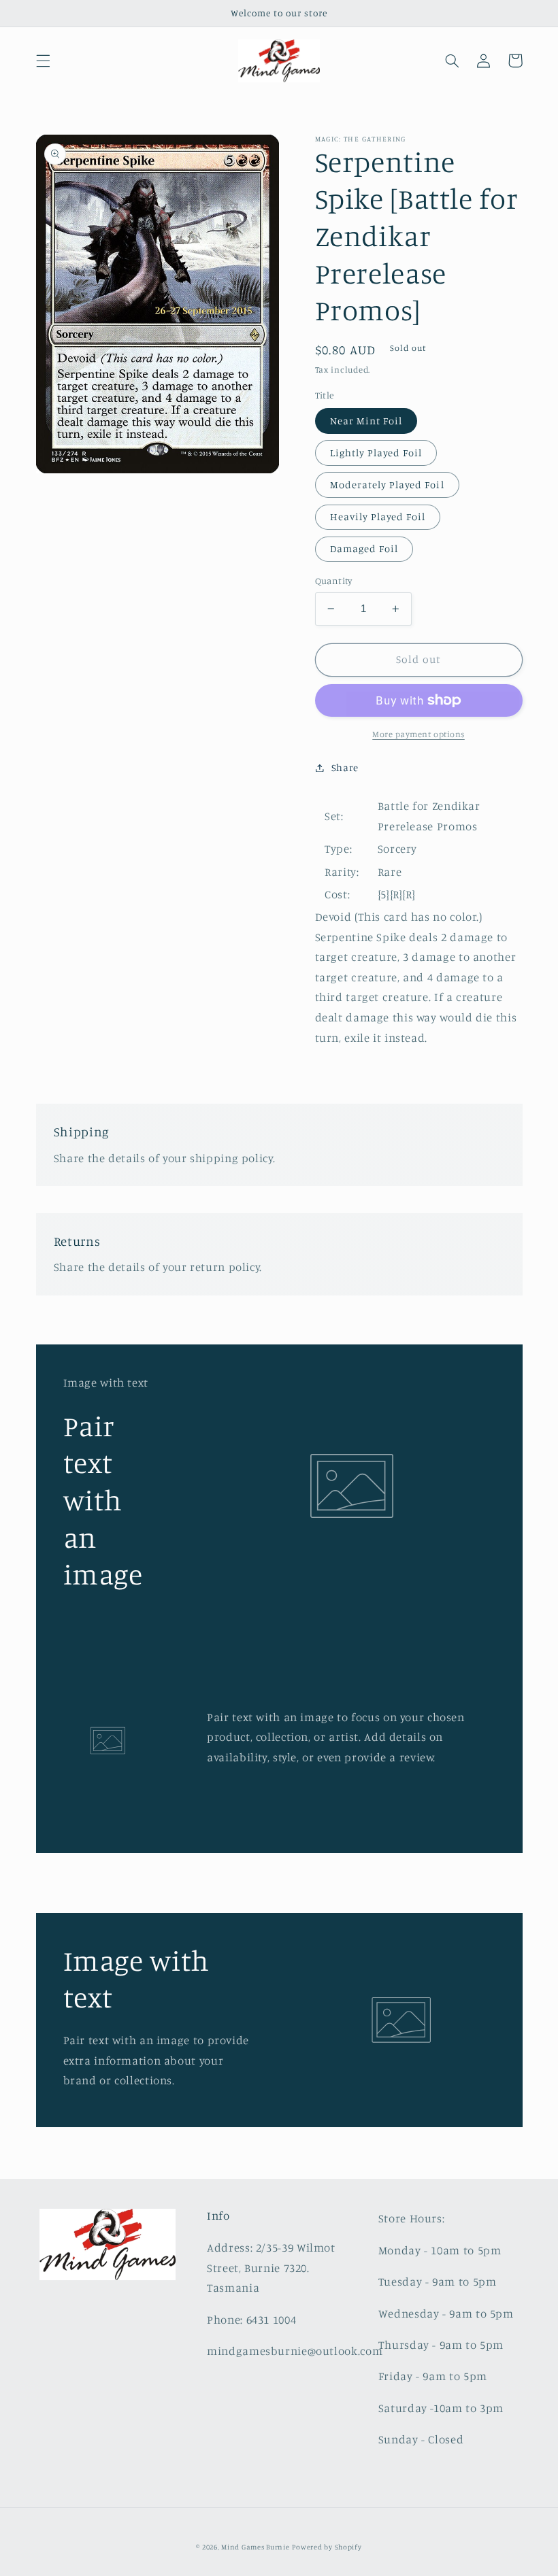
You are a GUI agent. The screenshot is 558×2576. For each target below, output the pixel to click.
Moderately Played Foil (387, 485)
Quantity (334, 581)
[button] (43, 61)
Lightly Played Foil (376, 453)
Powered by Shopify (327, 2547)
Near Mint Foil (366, 421)
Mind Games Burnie (256, 2547)
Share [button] (345, 767)
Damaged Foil (364, 548)
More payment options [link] (419, 734)
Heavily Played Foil (378, 516)
